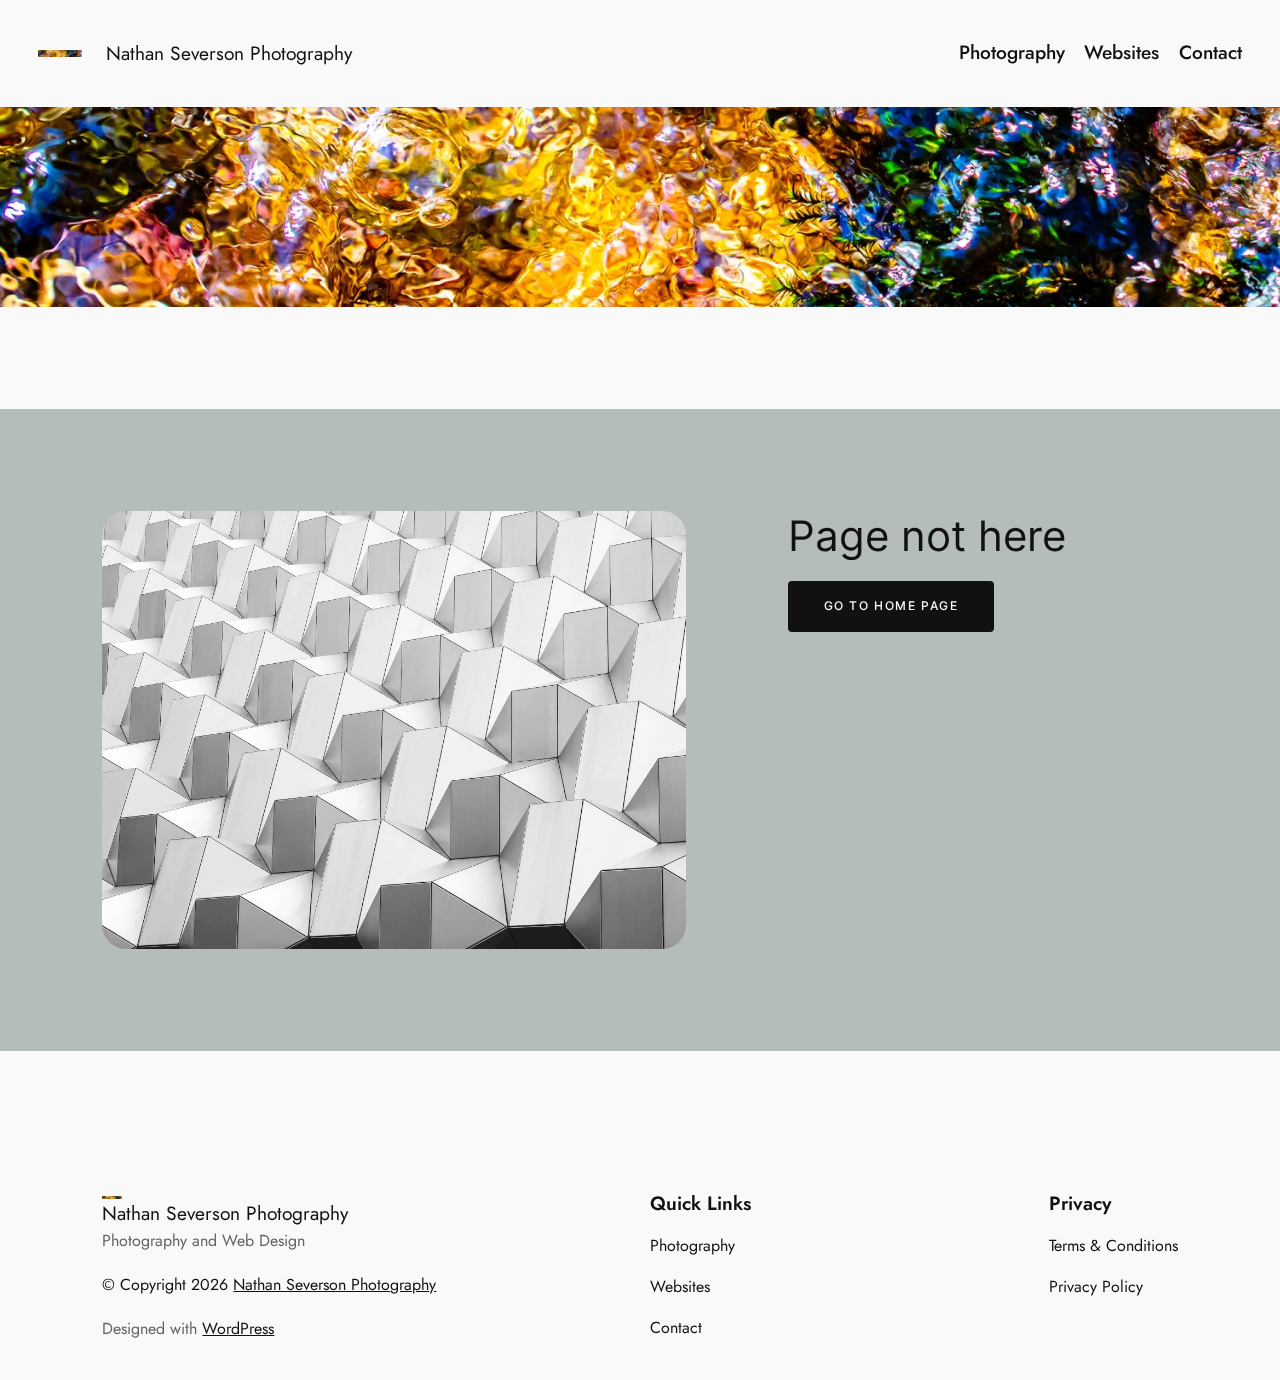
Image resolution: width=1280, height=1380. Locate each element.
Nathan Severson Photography (229, 53)
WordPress (238, 1328)
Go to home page (891, 605)
